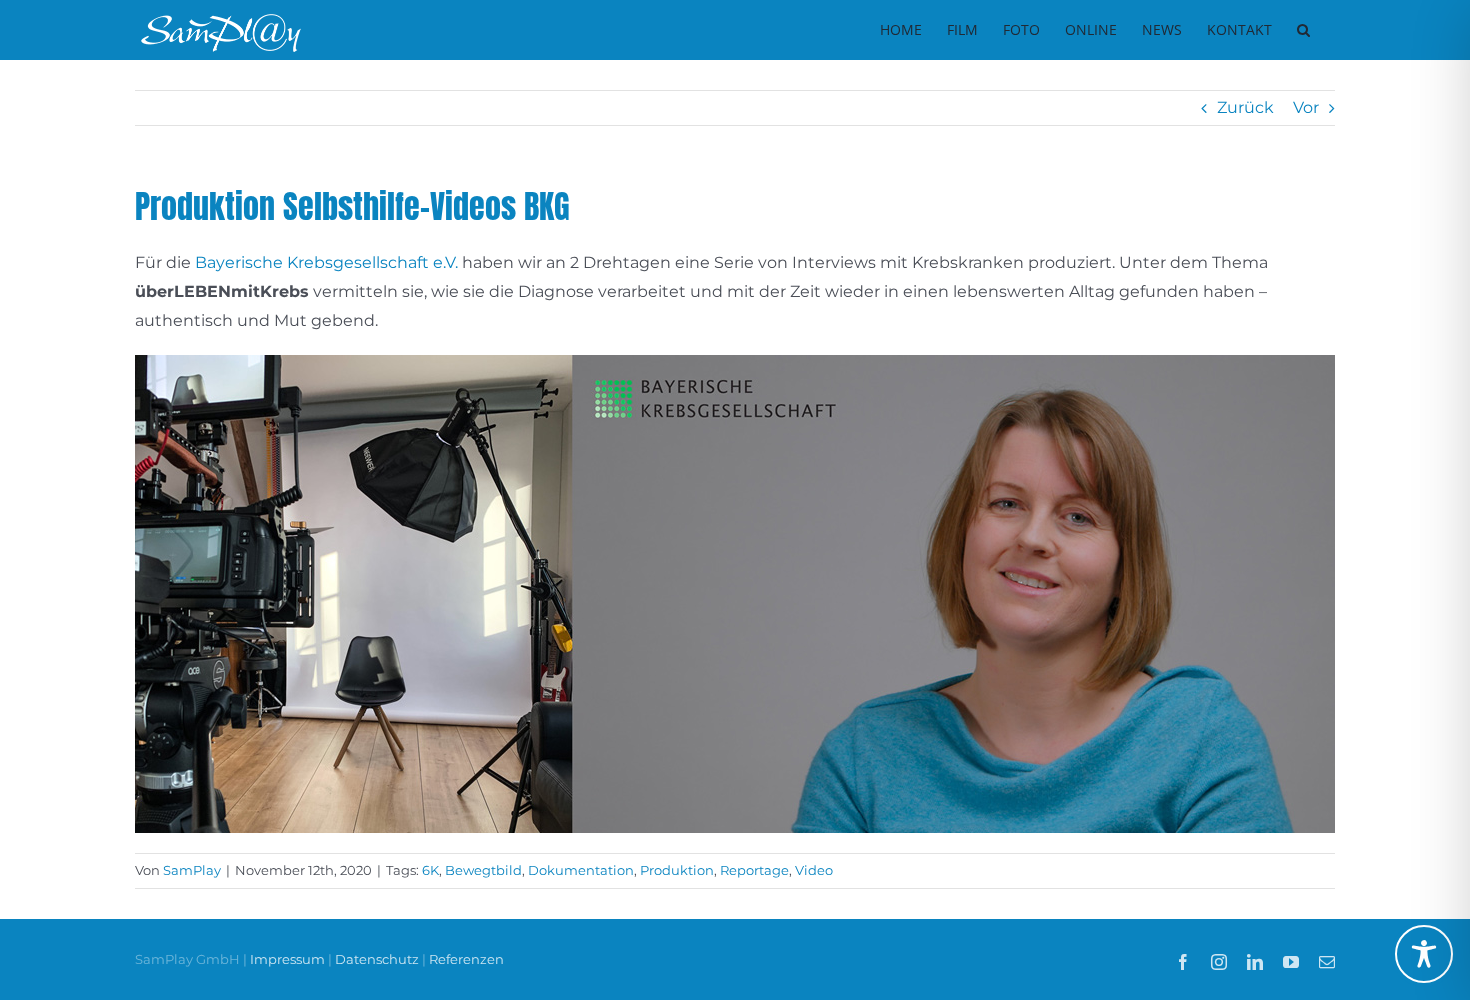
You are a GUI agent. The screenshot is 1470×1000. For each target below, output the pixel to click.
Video (814, 870)
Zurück (1245, 107)
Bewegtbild (483, 870)
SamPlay (192, 870)
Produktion (677, 870)
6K (430, 870)
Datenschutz (377, 959)
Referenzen (466, 959)
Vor (1306, 107)
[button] (1303, 30)
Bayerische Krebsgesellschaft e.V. (326, 262)
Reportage (754, 870)
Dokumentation (581, 870)
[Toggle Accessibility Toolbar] (1424, 954)
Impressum (289, 959)
